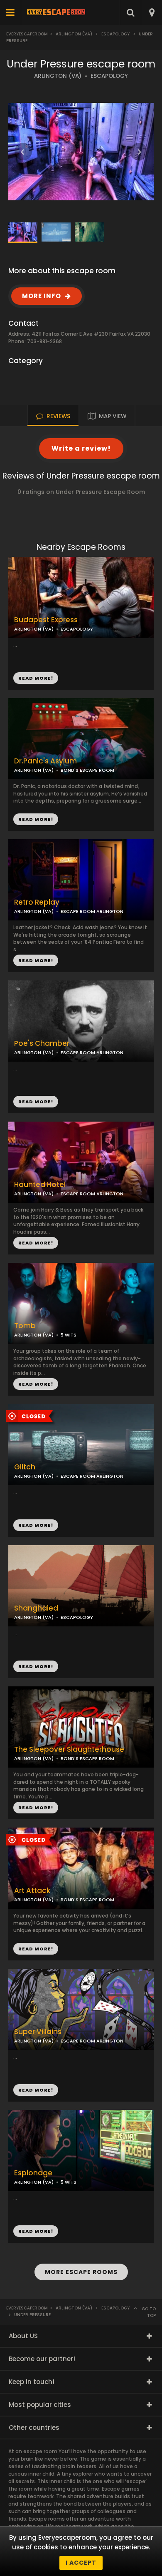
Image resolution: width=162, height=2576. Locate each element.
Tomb (25, 1326)
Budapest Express (46, 620)
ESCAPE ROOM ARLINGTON (92, 1052)
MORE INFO (42, 296)
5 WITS (69, 1335)
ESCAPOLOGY (109, 76)
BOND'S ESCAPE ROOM (87, 770)
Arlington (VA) (74, 34)
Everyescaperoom (27, 34)
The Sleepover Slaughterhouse (69, 1749)
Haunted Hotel (40, 1185)
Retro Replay (37, 902)
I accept (81, 2563)
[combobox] (151, 12)
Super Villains (38, 2032)
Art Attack (32, 1891)
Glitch (25, 1467)
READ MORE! (36, 819)
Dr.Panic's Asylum (45, 761)
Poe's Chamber (42, 1044)
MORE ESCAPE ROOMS (81, 2272)
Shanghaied (36, 1608)
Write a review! (81, 448)
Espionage (33, 2173)
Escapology (115, 34)
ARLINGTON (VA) (58, 76)
